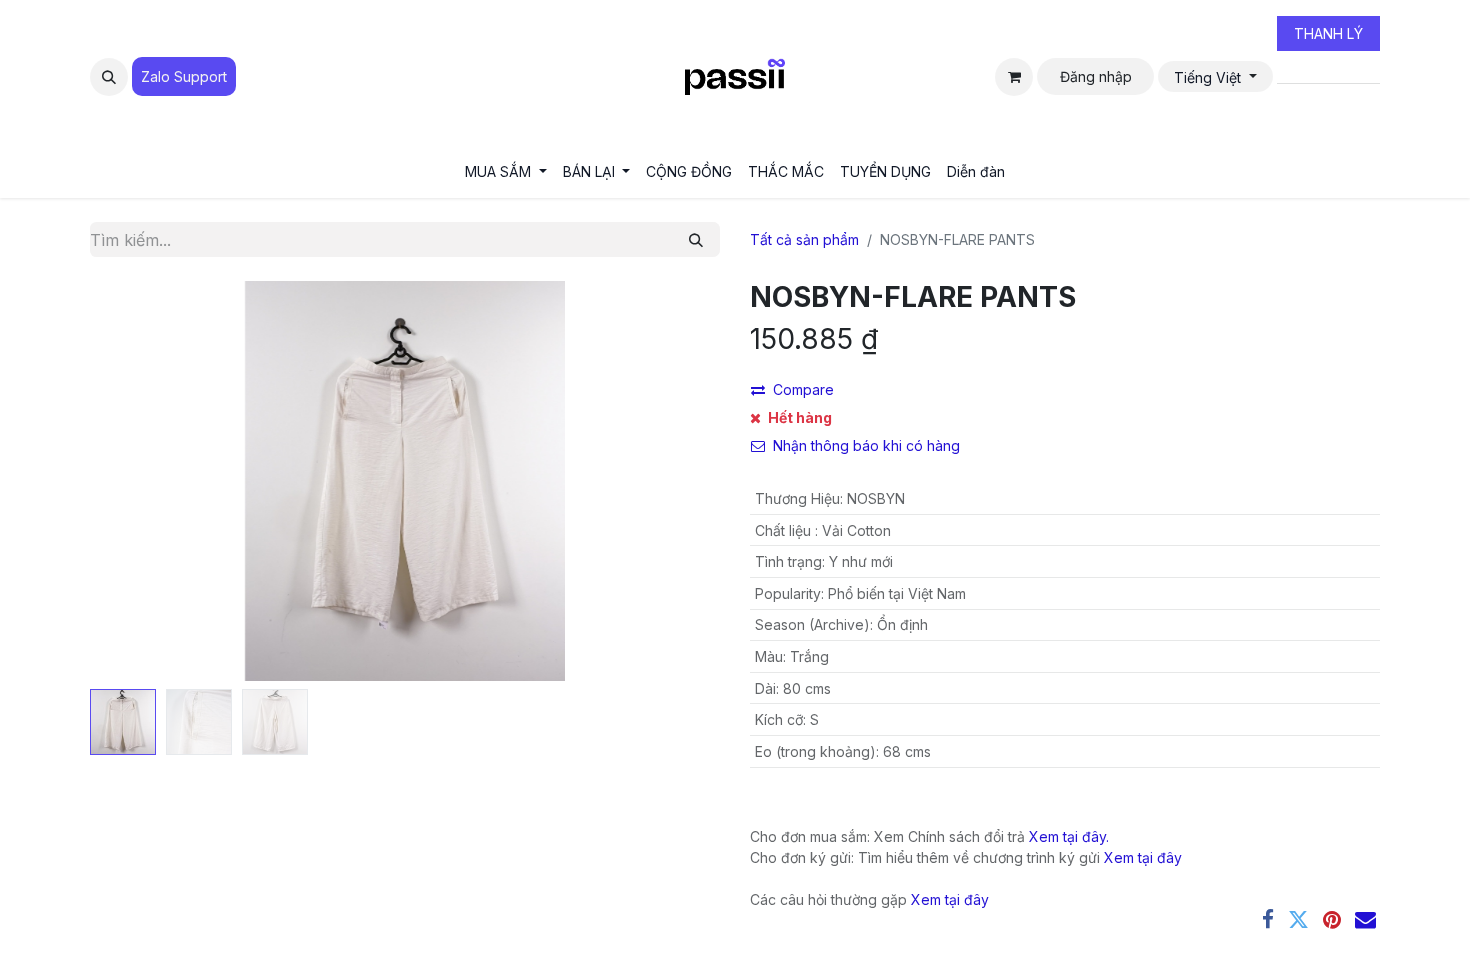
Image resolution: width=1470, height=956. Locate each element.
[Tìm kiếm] (696, 239)
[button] (109, 77)
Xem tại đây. (1069, 836)
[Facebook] (1268, 919)
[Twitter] (1298, 919)
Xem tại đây (1143, 857)
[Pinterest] (1332, 919)
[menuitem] (506, 171)
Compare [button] (803, 389)
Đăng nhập (1096, 76)
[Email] (1365, 919)
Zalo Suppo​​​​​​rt (184, 76)
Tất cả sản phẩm (804, 239)
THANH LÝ (1328, 33)
